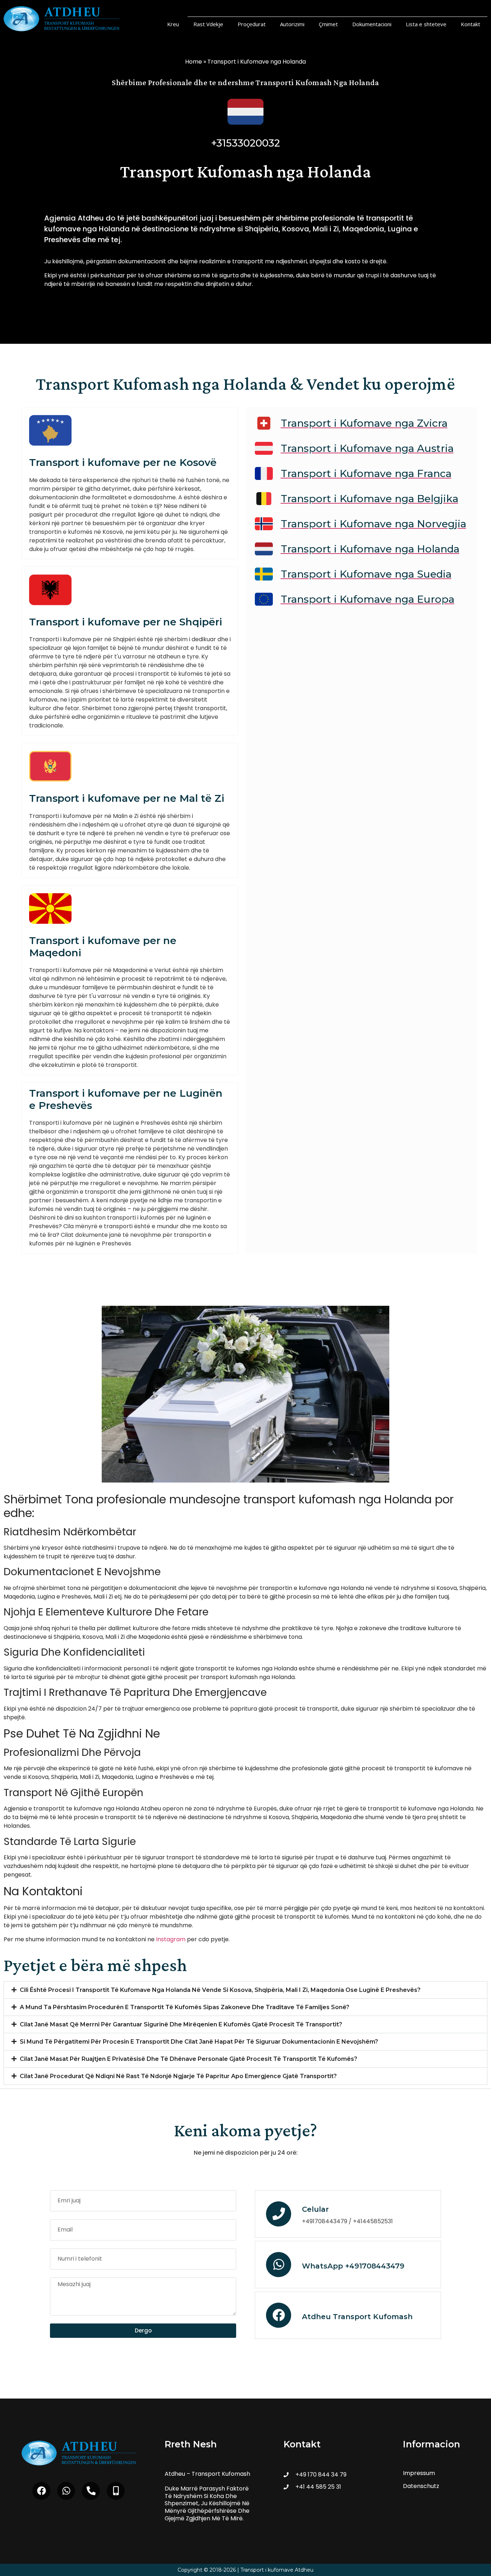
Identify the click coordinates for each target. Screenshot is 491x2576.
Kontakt (471, 24)
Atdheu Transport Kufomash (357, 2317)
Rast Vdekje (208, 24)
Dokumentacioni (372, 24)
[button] (245, 1990)
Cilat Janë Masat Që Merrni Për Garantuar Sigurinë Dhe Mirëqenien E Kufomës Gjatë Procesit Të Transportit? (181, 2024)
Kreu (173, 24)
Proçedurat (252, 24)
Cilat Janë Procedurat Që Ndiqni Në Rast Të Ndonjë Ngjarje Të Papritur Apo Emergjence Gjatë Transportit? (178, 2076)
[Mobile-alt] (116, 2491)
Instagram (171, 1939)
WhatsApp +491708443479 (353, 2266)
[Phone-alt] (91, 2491)
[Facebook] (41, 2491)
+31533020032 (245, 143)
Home (194, 62)
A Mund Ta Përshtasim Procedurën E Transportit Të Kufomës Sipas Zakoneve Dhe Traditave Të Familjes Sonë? (185, 2007)
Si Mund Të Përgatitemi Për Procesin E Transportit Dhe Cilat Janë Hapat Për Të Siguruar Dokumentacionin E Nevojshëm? (199, 2042)
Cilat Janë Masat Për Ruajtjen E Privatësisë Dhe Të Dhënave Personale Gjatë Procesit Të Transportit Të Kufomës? (189, 2059)
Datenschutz (421, 2486)
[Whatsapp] (66, 2491)
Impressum (419, 2473)
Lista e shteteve (426, 24)
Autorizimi (292, 24)
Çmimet (328, 24)
